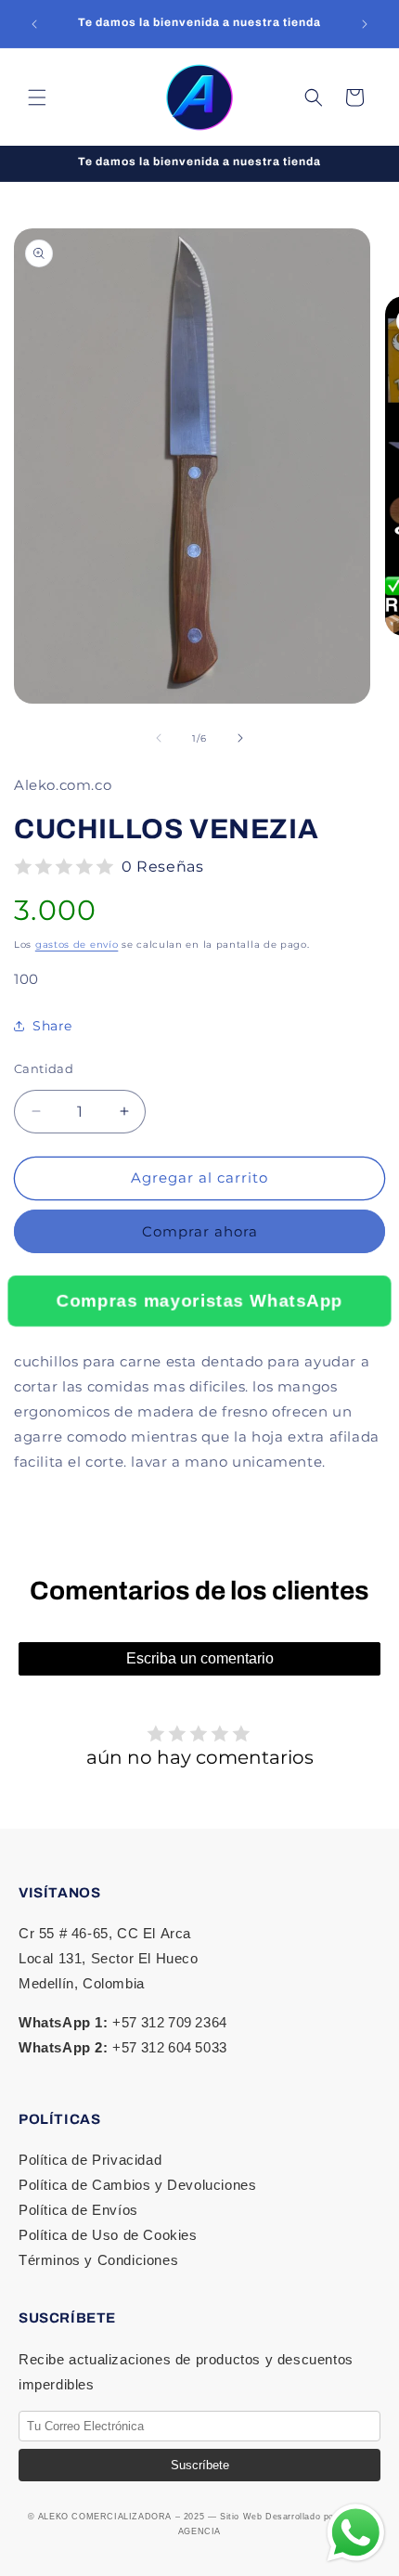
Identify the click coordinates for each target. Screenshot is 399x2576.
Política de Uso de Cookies (108, 2235)
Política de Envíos (78, 2210)
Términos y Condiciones (98, 2260)
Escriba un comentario (200, 1658)
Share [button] (52, 1026)
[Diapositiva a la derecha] (240, 738)
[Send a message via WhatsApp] (356, 2533)
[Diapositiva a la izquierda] (159, 738)
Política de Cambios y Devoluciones (137, 2185)
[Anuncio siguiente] (365, 24)
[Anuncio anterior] (34, 24)
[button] (37, 97)
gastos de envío (77, 945)
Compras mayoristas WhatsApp (199, 1301)
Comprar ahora (200, 1231)
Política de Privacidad (90, 2160)
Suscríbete (200, 2465)
